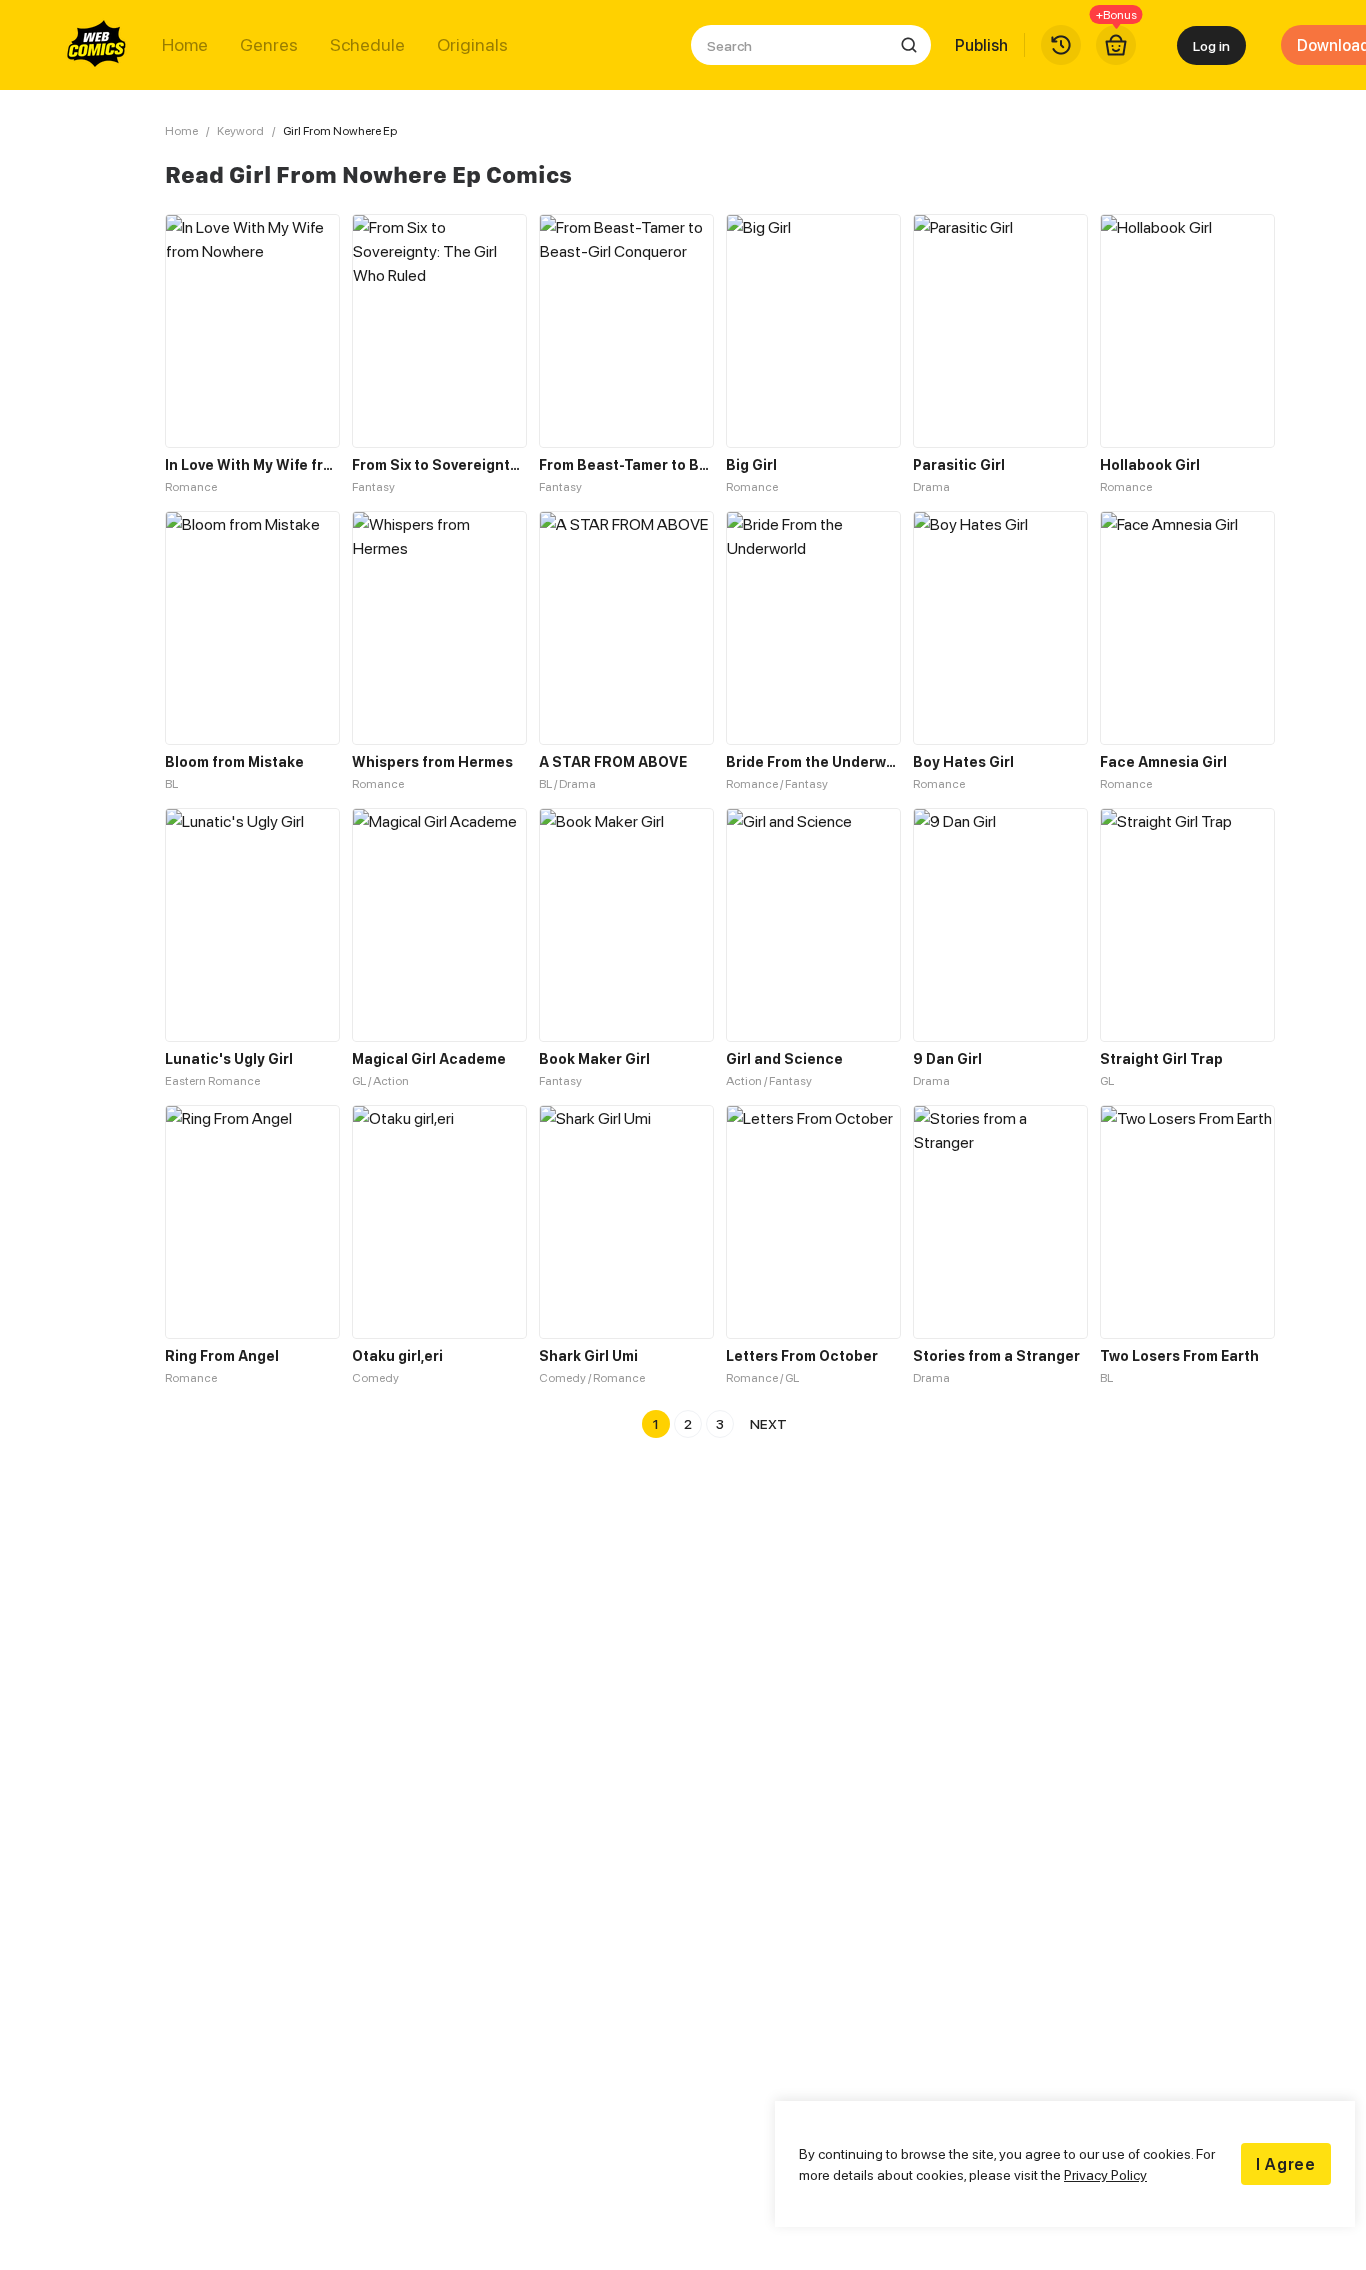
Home (185, 45)
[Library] (1061, 45)
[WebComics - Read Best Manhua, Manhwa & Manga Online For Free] (97, 45)
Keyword (240, 130)
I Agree (1286, 2164)
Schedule (367, 45)
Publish (981, 45)
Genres (269, 45)
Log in (1211, 45)
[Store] (1116, 45)
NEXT (768, 1423)
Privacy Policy (1105, 2174)
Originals (472, 45)
